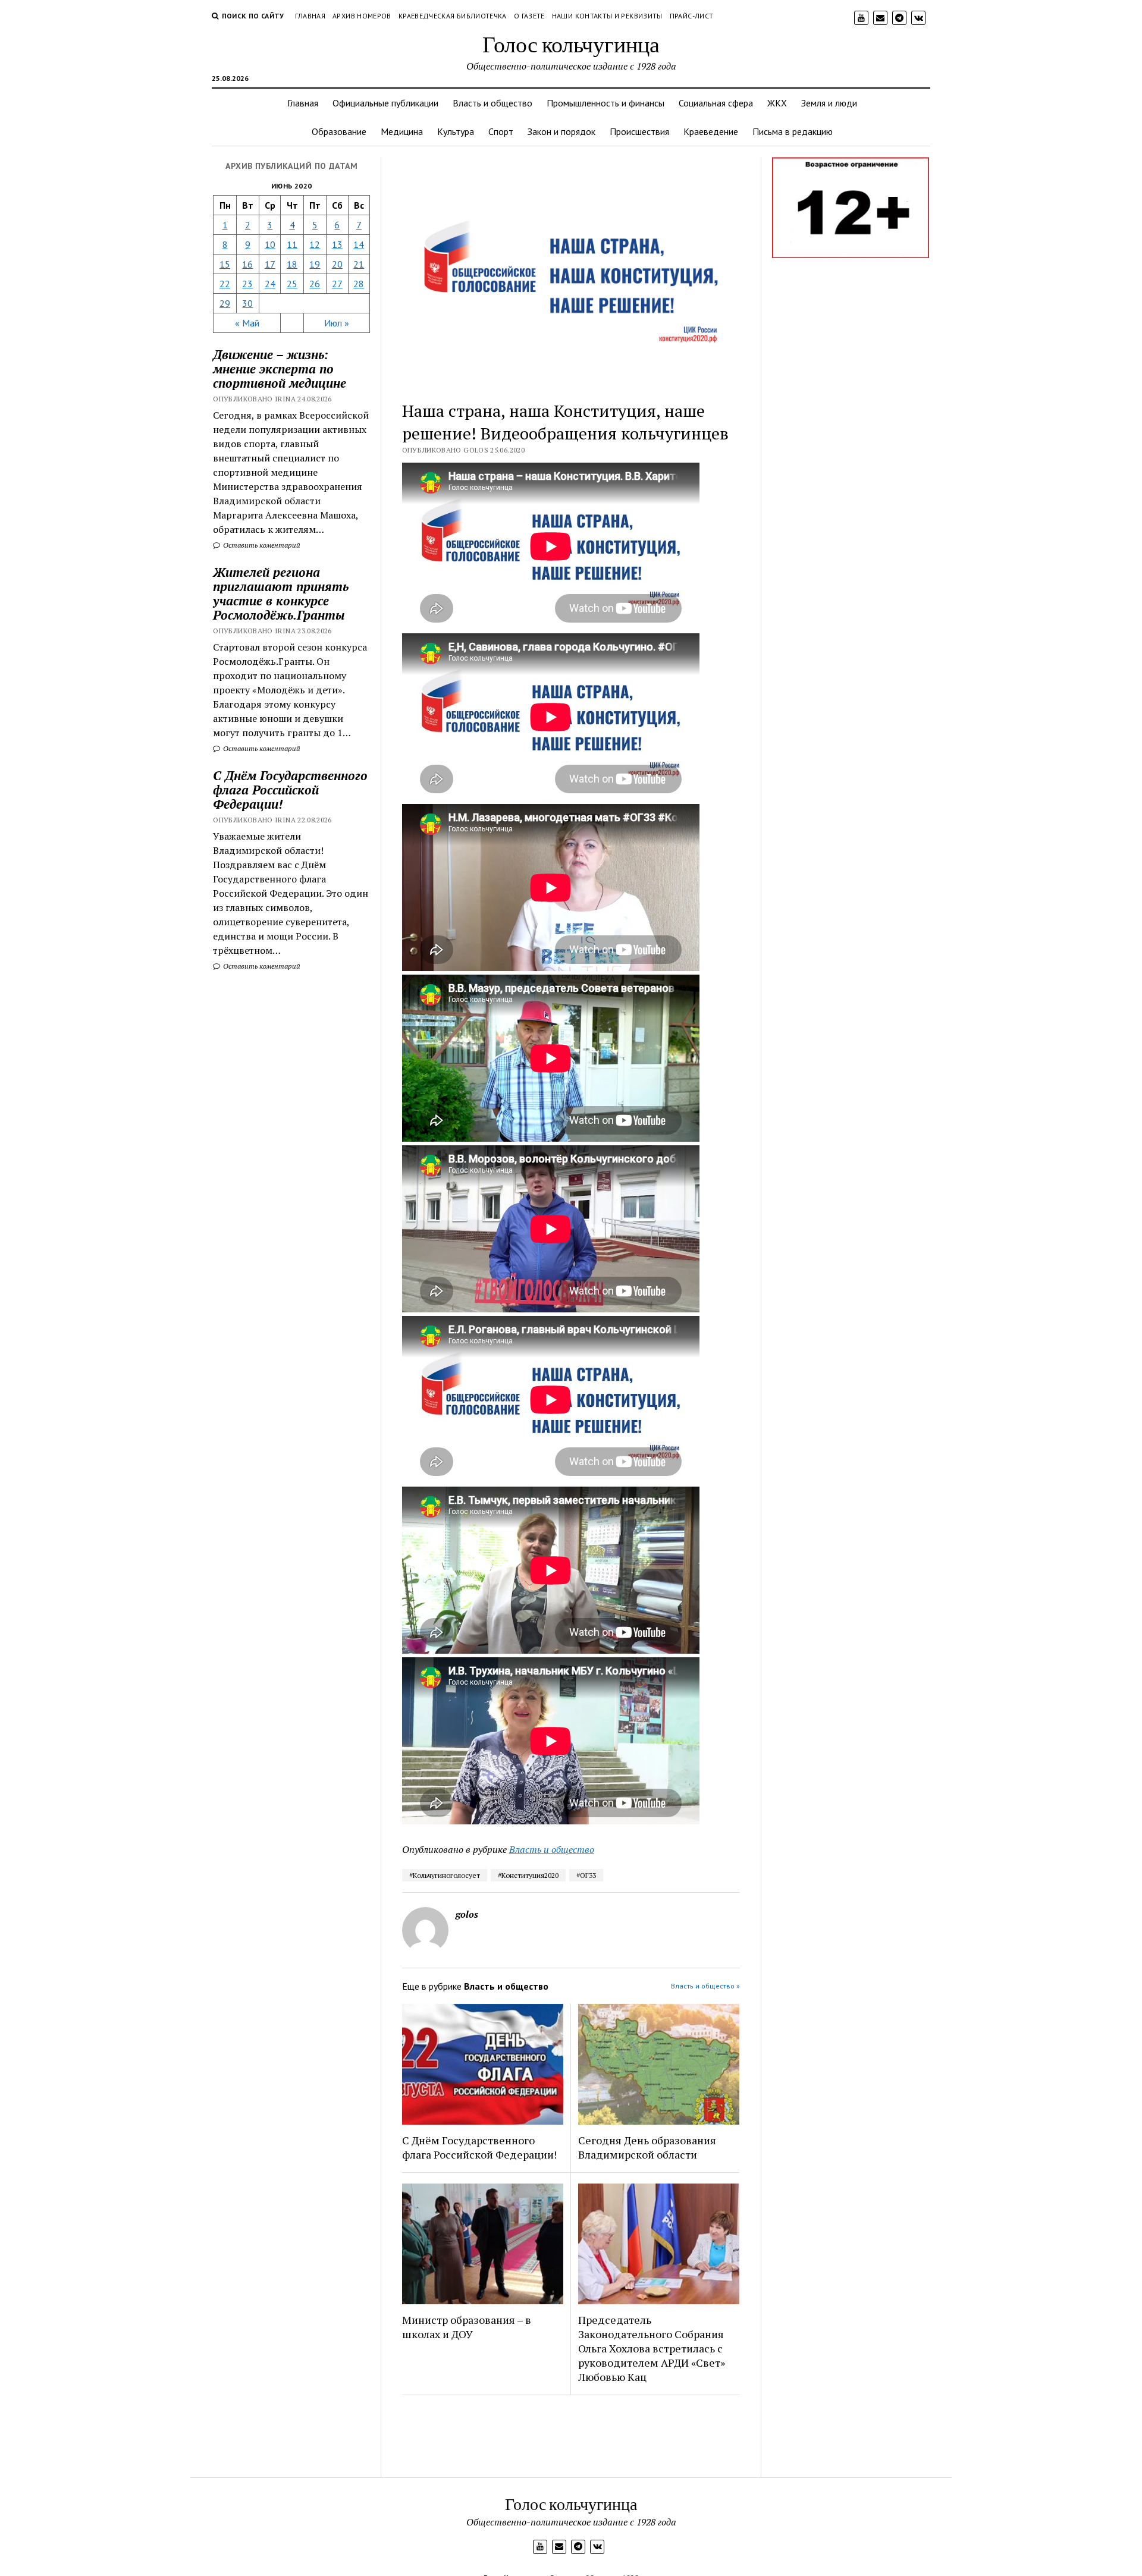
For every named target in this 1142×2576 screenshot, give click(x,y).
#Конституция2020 (528, 1875)
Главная (310, 16)
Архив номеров (362, 16)
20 (337, 264)
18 (292, 264)
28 (359, 284)
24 (270, 284)
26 (315, 284)
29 (225, 303)
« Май (247, 323)
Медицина (402, 131)
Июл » (337, 323)
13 (337, 244)
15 (225, 264)
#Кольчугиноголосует (445, 1875)
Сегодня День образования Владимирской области (647, 2147)
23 (247, 284)
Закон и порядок (561, 131)
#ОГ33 (586, 1875)
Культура (456, 131)
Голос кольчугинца (571, 44)
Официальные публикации (385, 103)
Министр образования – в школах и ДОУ (467, 2327)
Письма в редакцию (793, 131)
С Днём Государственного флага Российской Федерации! (290, 790)
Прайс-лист (692, 16)
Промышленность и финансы (605, 103)
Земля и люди (829, 103)
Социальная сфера (716, 103)
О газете (529, 16)
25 (292, 284)
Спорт (501, 131)
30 (247, 303)
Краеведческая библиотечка (453, 16)
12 (315, 244)
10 (270, 244)
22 (225, 284)
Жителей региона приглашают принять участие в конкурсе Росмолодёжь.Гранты (281, 593)
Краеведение (711, 131)
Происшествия (639, 131)
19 (315, 264)
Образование (339, 131)
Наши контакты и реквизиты (607, 16)
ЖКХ (777, 103)
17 (270, 264)
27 (337, 284)
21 (359, 264)
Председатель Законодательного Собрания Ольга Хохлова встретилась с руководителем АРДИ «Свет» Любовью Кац (652, 2348)
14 (359, 244)
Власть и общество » (705, 1986)
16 (247, 264)
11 (292, 244)
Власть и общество (492, 103)
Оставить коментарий (261, 545)
